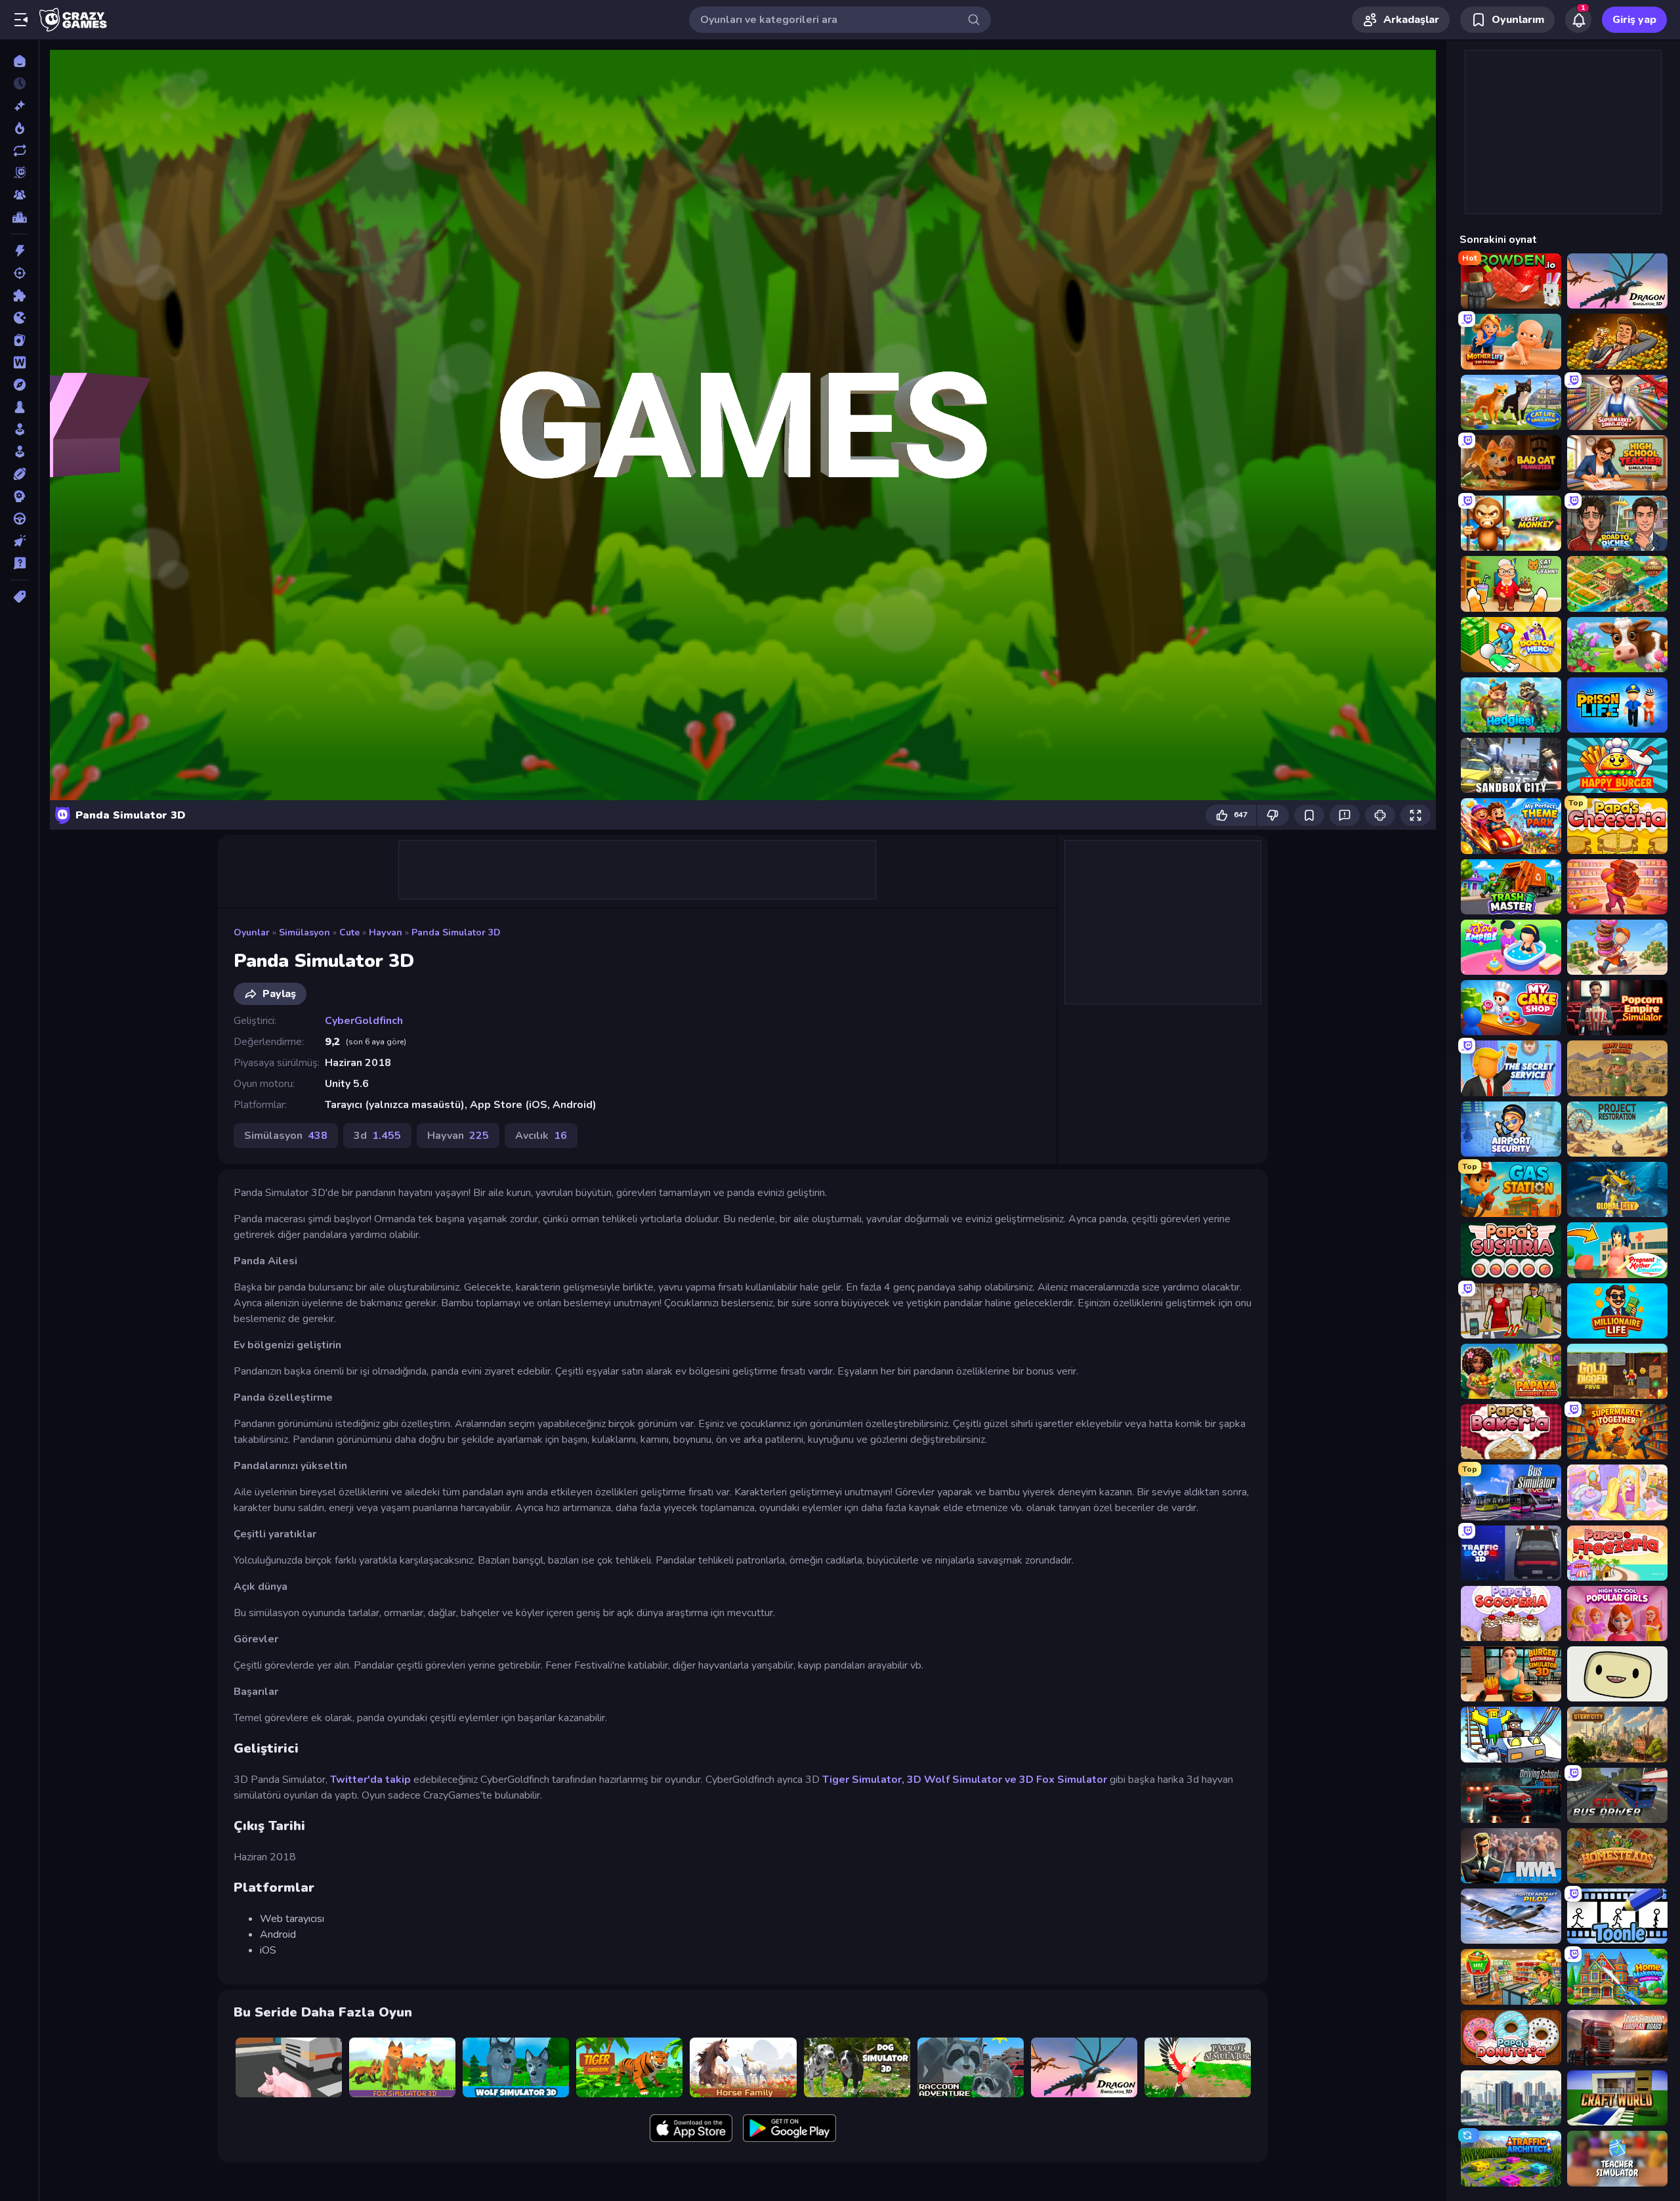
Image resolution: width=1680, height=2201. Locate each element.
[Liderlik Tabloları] (19, 217)
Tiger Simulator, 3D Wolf (886, 1780)
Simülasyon (304, 932)
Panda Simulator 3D (456, 932)
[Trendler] (19, 128)
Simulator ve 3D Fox (1003, 1780)
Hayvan (386, 932)
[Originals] (19, 173)
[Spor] (19, 474)
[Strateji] (19, 496)
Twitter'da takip (370, 1780)
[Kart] (19, 340)
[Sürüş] (19, 519)
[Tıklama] (19, 541)
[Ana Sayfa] (19, 61)
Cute (349, 932)
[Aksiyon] (19, 251)
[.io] (19, 318)
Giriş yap (1634, 20)
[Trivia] (19, 563)
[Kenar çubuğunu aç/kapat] (21, 20)
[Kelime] (19, 362)
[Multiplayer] (19, 195)
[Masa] (19, 407)
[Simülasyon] (19, 452)
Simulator (1082, 1780)
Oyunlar (252, 932)
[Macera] (19, 385)
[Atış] (19, 273)
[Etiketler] (19, 597)
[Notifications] (1578, 20)
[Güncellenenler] (19, 150)
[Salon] (19, 429)
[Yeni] (19, 106)
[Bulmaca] (19, 295)
